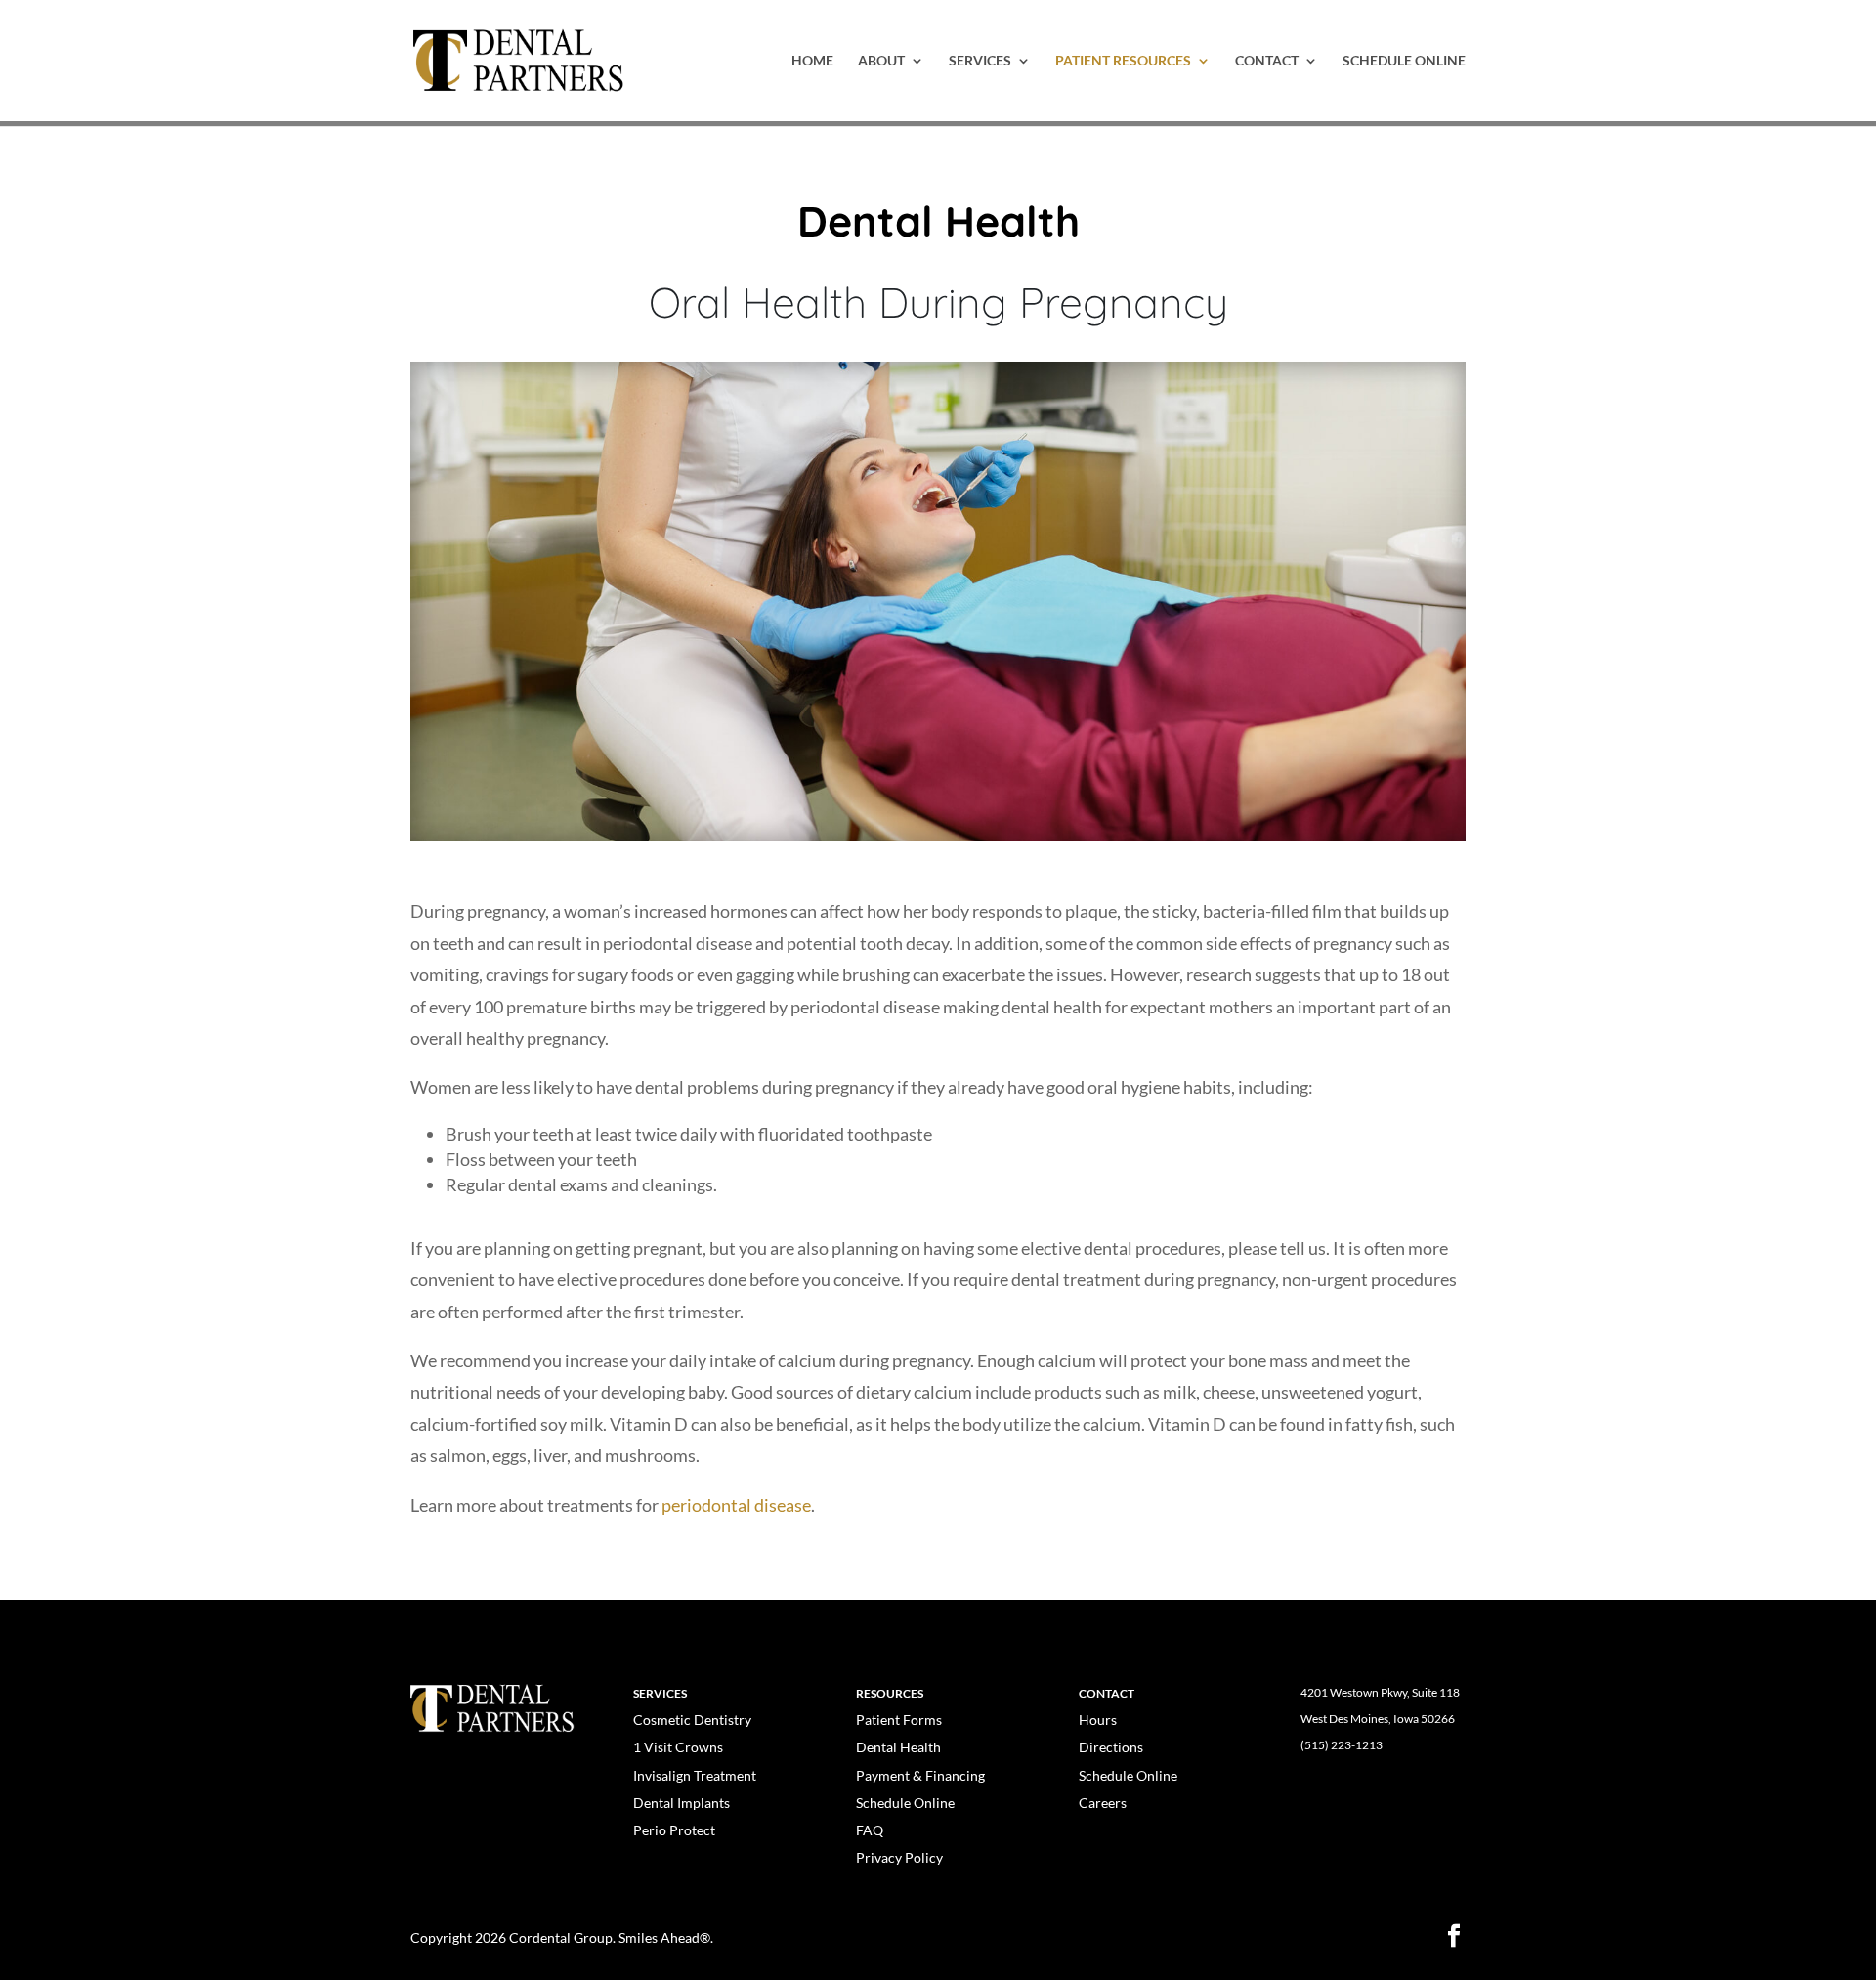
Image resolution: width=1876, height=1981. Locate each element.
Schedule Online (905, 1803)
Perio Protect (674, 1830)
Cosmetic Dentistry (692, 1720)
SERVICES (980, 61)
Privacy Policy (899, 1857)
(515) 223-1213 (1342, 1745)
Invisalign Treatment (695, 1775)
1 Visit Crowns (678, 1747)
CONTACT (1267, 61)
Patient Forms (899, 1720)
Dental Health (898, 1747)
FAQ (870, 1830)
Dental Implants (682, 1803)
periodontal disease (736, 1505)
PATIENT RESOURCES (1123, 61)
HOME (812, 61)
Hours (1098, 1720)
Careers (1103, 1803)
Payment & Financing (920, 1775)
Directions (1111, 1747)
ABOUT (881, 61)
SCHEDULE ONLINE (1404, 61)
